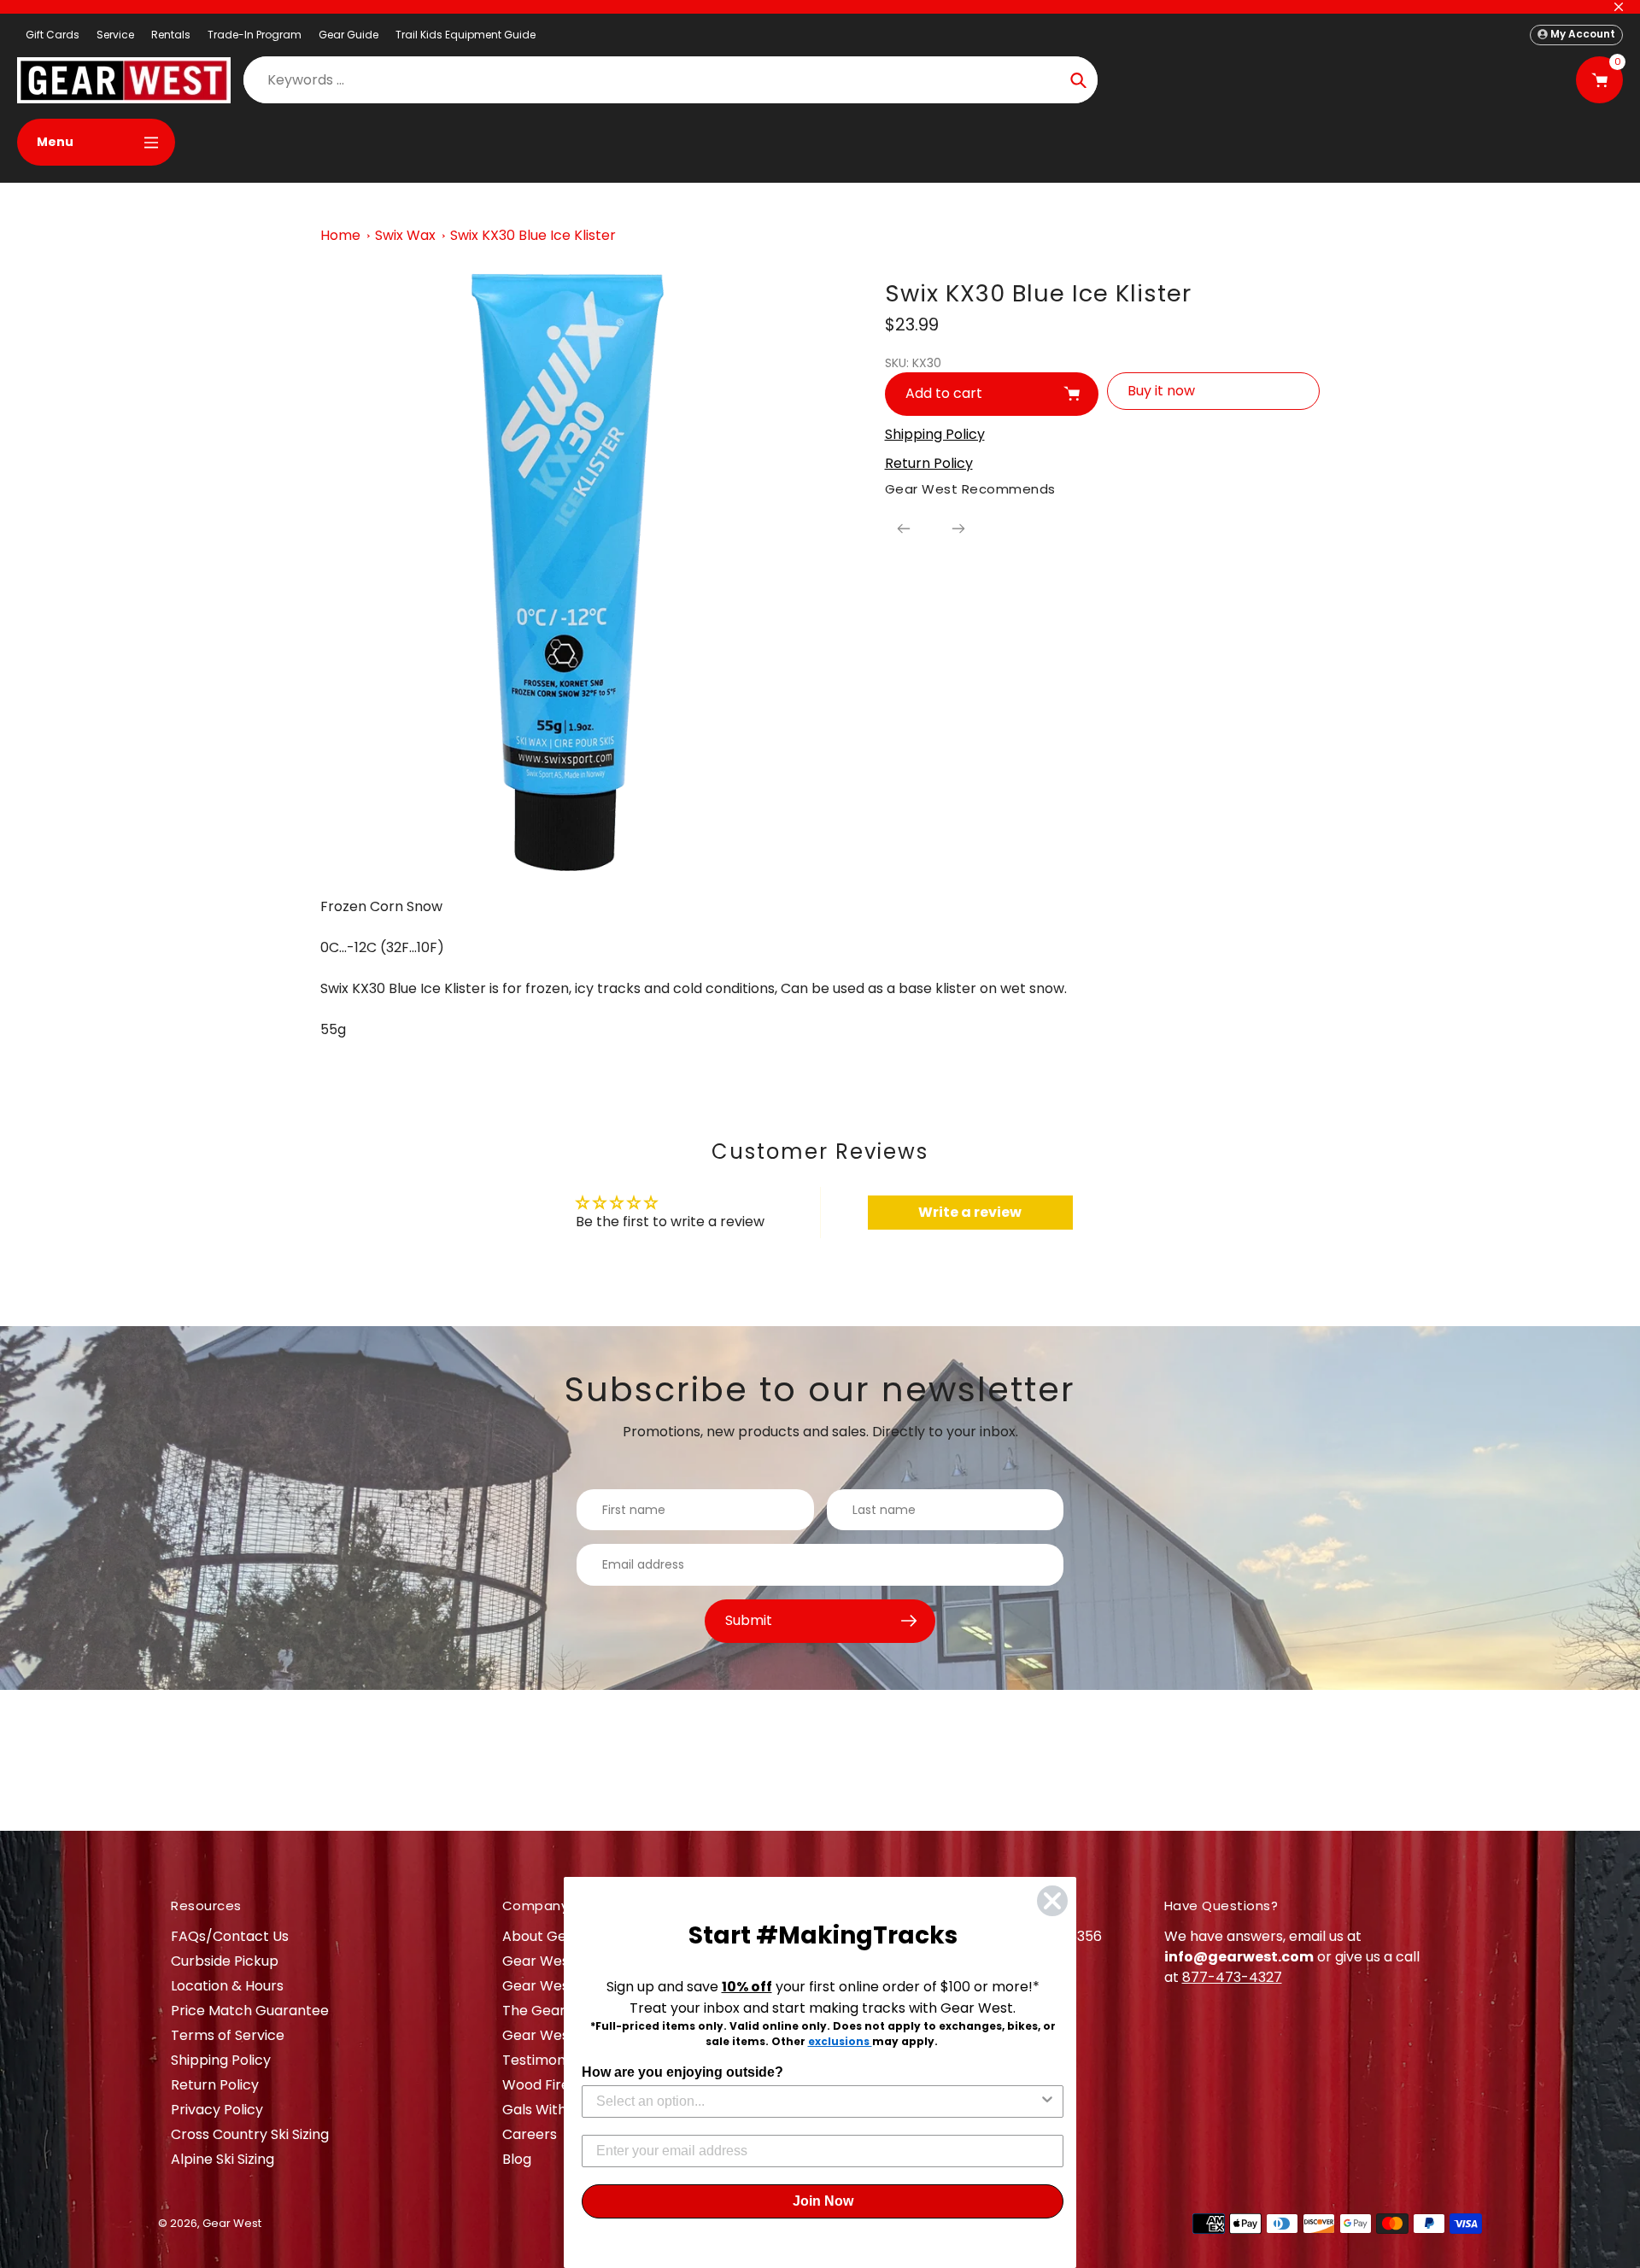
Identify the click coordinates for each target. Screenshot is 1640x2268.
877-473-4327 (1232, 1977)
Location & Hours (227, 1986)
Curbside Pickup (225, 1961)
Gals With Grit (549, 2110)
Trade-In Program (255, 35)
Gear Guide (348, 35)
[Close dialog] (1052, 1901)
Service (115, 35)
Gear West (232, 2223)
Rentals (171, 35)
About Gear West (561, 1936)
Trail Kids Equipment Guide (466, 35)
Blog (517, 2159)
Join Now (823, 2201)
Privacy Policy (217, 2110)
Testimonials (545, 2060)
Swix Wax (405, 235)
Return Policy (215, 2085)
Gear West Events (563, 1986)
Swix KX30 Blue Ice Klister (533, 235)
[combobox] (817, 2101)
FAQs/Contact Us (230, 1936)
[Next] (958, 529)
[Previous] (904, 529)
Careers (530, 2134)
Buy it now (1161, 391)
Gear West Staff (556, 2035)
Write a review (970, 1212)
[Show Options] (1047, 2101)
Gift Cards (53, 35)
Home (340, 235)
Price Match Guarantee (250, 2011)
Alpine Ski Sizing (223, 2159)
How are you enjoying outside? (682, 2072)
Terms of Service (228, 2035)
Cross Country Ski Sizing (250, 2134)
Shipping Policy (221, 2060)
